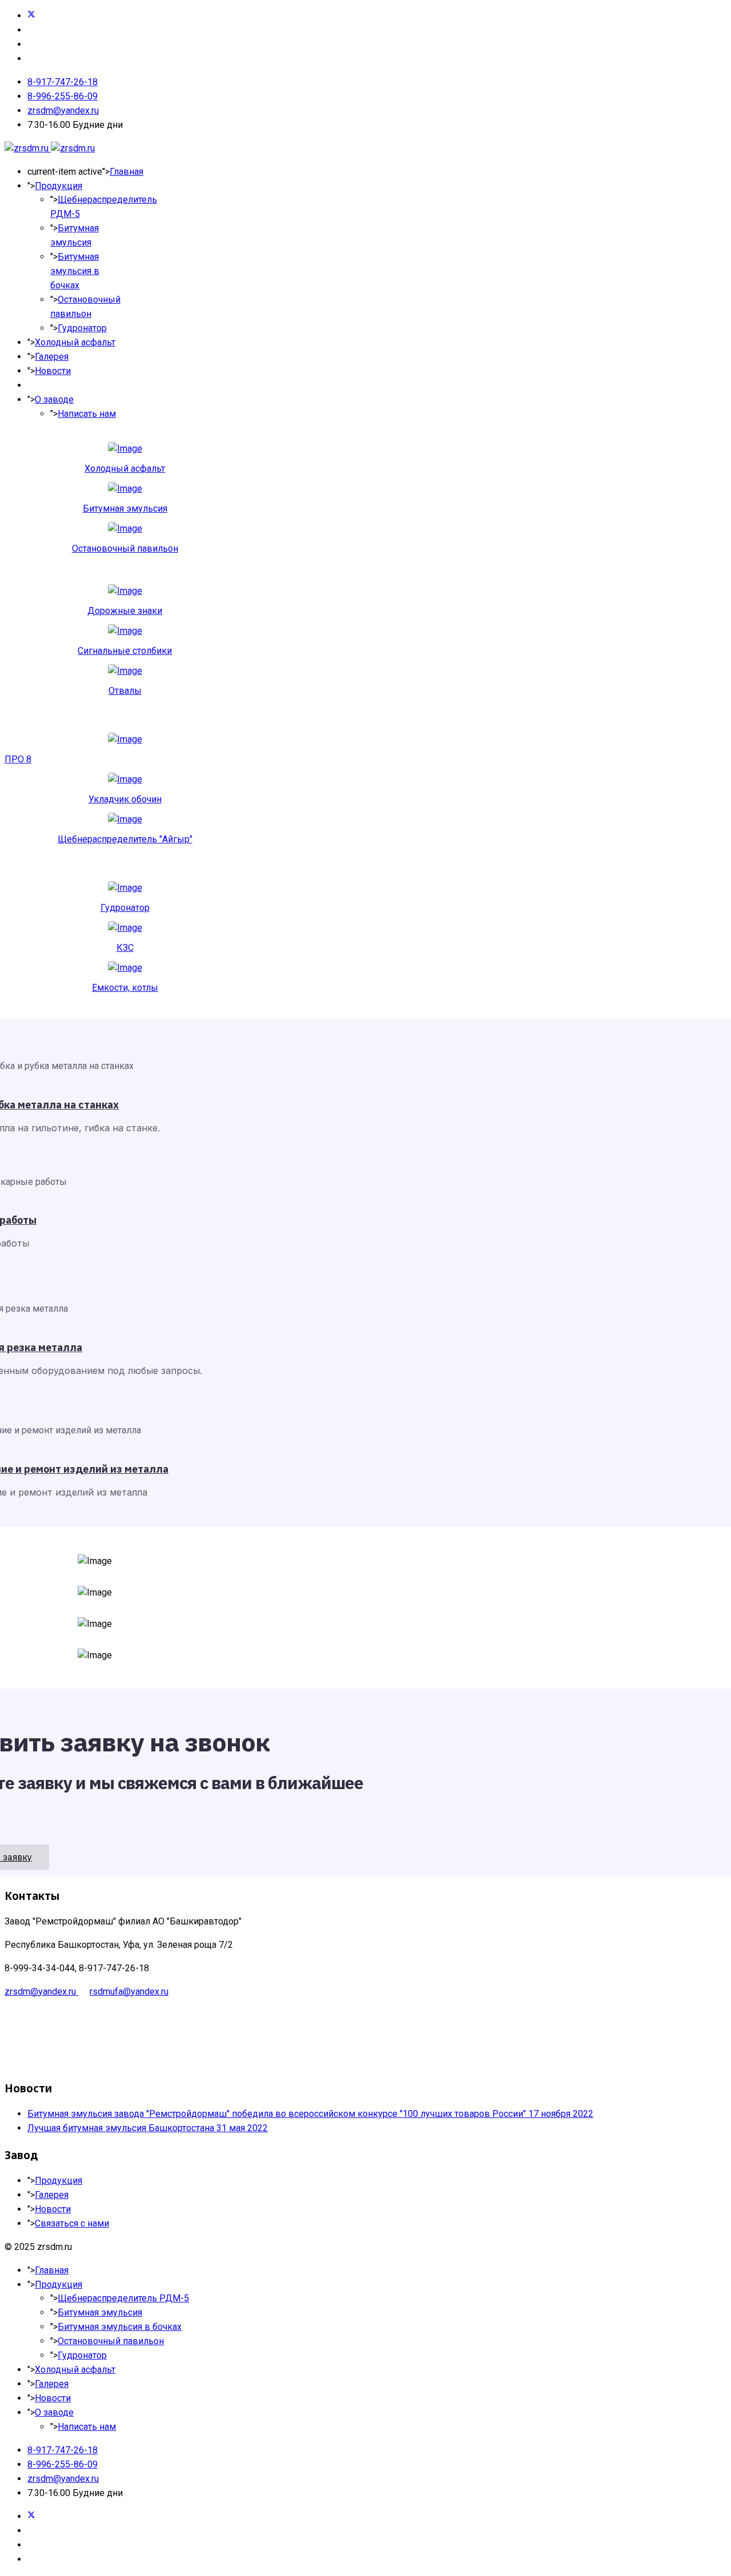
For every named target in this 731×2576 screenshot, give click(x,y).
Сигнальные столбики (125, 651)
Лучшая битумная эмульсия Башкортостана (148, 2128)
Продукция (59, 186)
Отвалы (125, 691)
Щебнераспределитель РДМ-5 (123, 2298)
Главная (126, 172)
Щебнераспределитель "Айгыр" (125, 839)
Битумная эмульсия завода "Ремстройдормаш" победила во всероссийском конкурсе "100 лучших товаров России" (310, 2114)
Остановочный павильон (125, 548)
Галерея (52, 357)
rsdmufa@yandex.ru (129, 1992)
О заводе (54, 399)
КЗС (125, 948)
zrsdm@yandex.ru (63, 110)
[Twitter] (31, 16)
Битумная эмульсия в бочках (75, 271)
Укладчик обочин (125, 799)
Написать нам (87, 414)
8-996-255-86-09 (63, 96)
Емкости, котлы (125, 988)
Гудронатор (82, 328)
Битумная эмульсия (125, 509)
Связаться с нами (72, 2223)
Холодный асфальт (75, 342)
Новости (53, 371)
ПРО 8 (18, 759)
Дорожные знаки (125, 611)
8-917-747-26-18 (63, 82)
